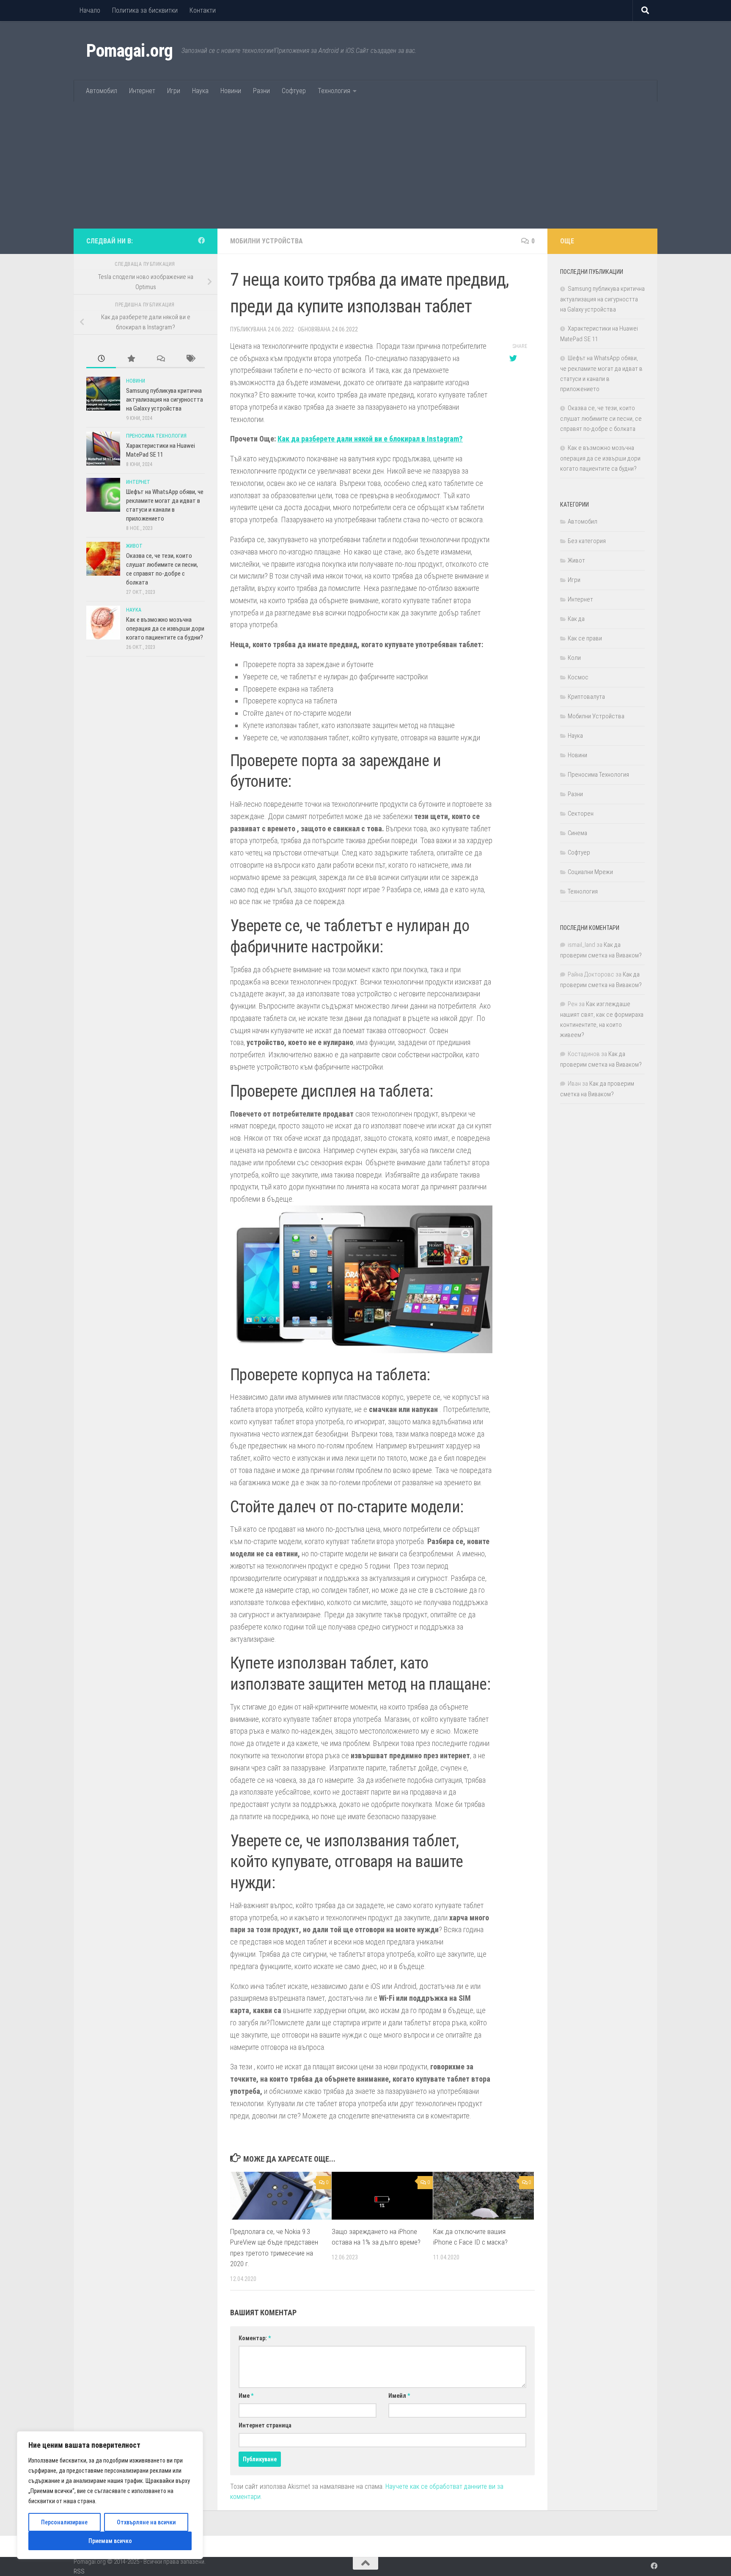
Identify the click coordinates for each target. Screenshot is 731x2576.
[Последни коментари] (160, 359)
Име (246, 2396)
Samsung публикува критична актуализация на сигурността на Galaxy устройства (165, 400)
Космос (578, 677)
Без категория (587, 541)
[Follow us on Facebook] (201, 241)
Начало (90, 10)
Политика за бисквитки (145, 10)
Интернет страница (265, 2425)
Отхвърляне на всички (146, 2522)
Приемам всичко (110, 2541)
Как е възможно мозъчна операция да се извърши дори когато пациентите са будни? (165, 629)
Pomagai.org (130, 51)
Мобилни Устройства (267, 241)
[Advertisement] (365, 165)
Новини (231, 91)
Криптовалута (586, 697)
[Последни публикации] (101, 359)
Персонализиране (64, 2522)
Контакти (203, 10)
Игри (174, 91)
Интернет (142, 91)
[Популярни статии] (131, 359)
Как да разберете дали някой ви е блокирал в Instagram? (370, 439)
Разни (261, 91)
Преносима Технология (156, 436)
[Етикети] (190, 359)
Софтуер (294, 91)
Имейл (399, 2396)
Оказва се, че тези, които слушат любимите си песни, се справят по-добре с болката (601, 418)
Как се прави (585, 638)
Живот (134, 546)
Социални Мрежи (590, 872)
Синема (577, 833)
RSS (79, 2571)
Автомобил (102, 91)
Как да (576, 619)
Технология (334, 91)
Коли (574, 658)
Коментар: (255, 2338)
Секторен (581, 814)
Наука (200, 91)
